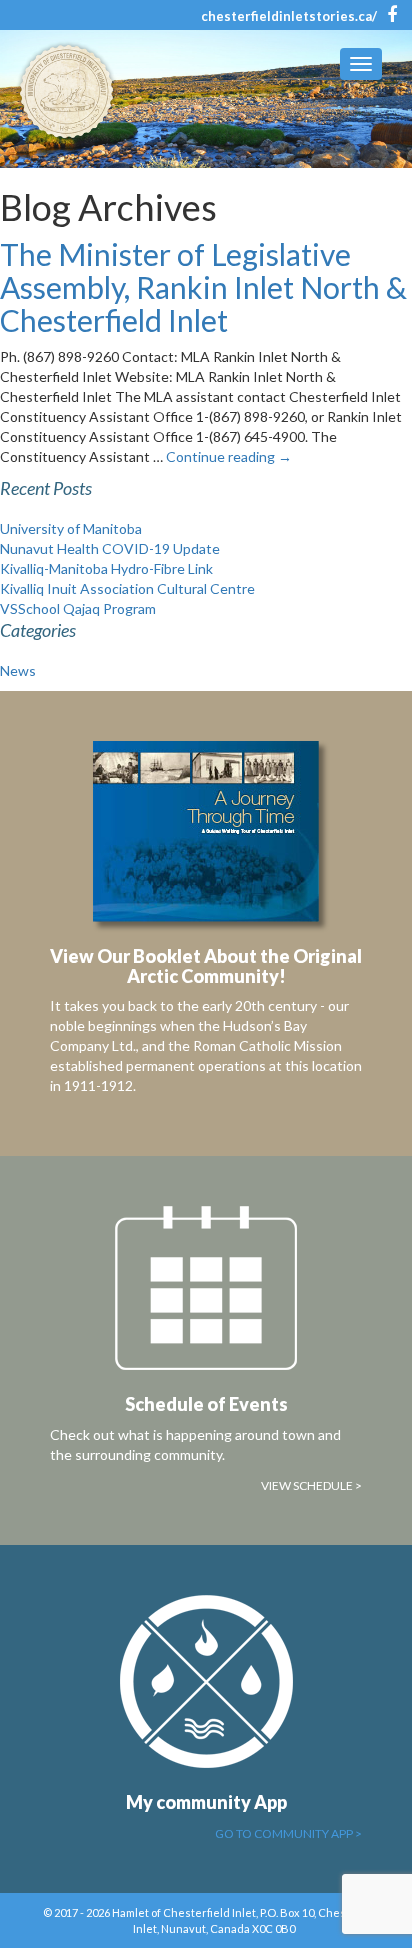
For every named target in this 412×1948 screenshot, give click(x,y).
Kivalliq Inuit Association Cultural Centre (127, 588)
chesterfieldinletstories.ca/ (289, 16)
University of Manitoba (71, 528)
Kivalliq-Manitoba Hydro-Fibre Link (106, 568)
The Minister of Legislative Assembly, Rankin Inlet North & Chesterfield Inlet (203, 287)
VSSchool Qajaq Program (78, 608)
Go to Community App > (288, 1833)
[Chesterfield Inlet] (72, 91)
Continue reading (229, 456)
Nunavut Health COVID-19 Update (110, 548)
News (18, 670)
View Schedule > (311, 1485)
